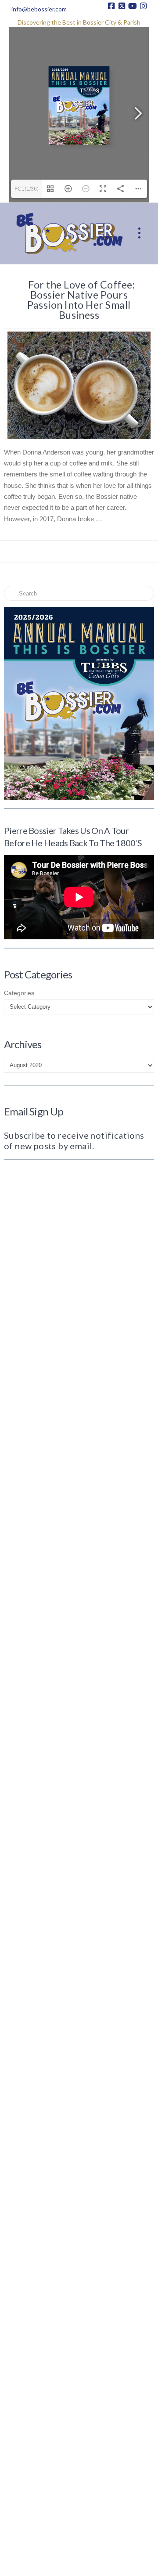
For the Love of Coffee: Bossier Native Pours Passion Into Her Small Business (81, 300)
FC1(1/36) (27, 189)
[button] (139, 233)
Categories (19, 993)
